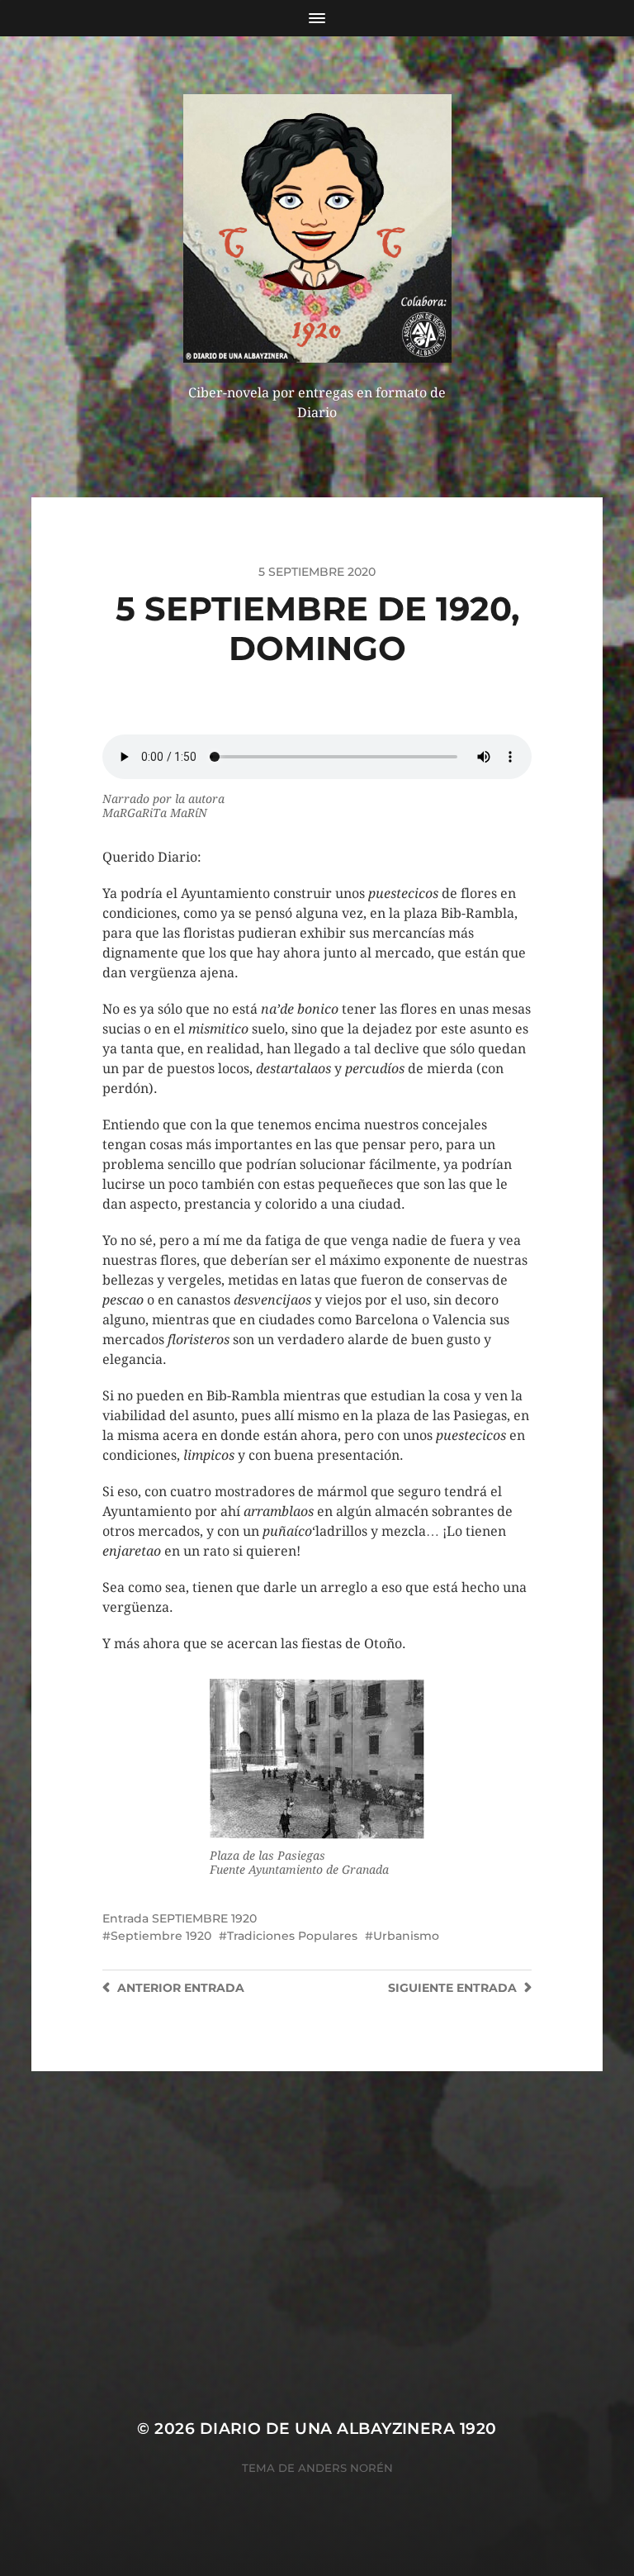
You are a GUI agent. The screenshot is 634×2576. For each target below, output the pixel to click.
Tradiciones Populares (292, 1936)
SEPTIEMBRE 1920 (204, 1918)
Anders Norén (345, 2468)
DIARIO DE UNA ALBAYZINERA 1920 (348, 2429)
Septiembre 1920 (161, 1936)
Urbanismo (406, 1936)
